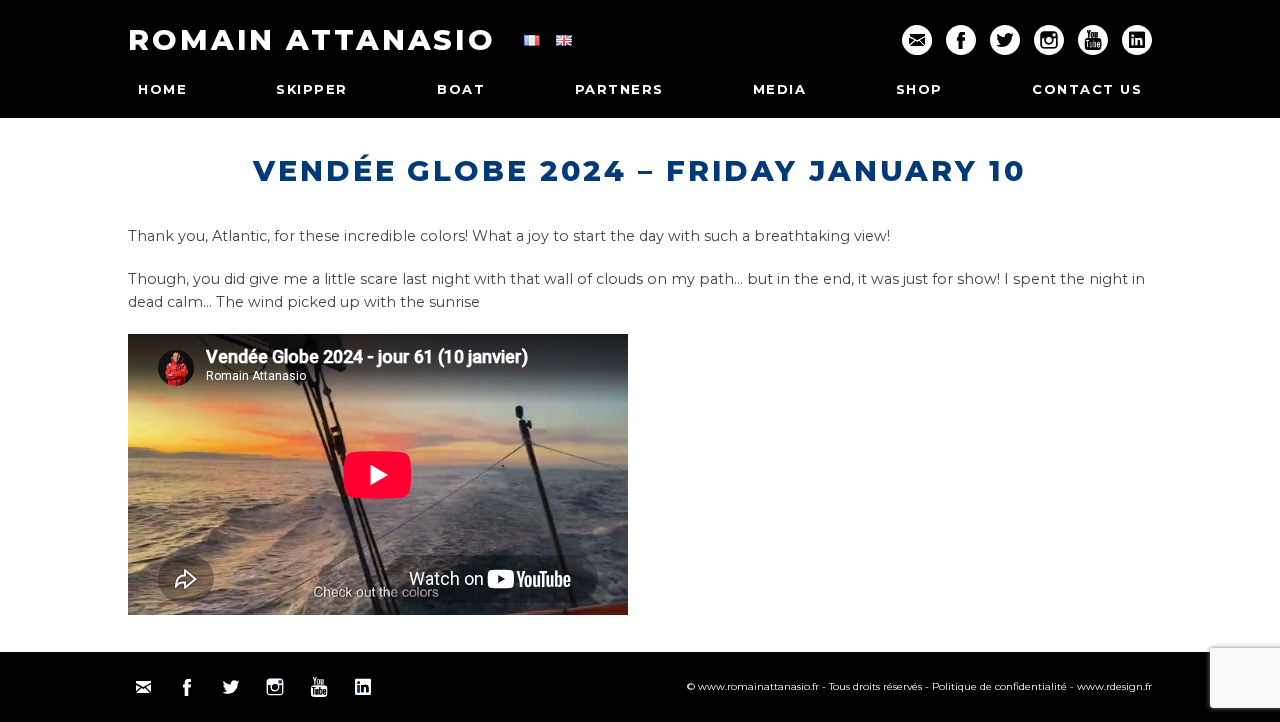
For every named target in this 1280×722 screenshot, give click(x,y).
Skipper (312, 89)
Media (780, 89)
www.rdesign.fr (1114, 686)
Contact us (1087, 89)
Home (162, 89)
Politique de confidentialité (999, 686)
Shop (919, 89)
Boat (461, 89)
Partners (619, 89)
